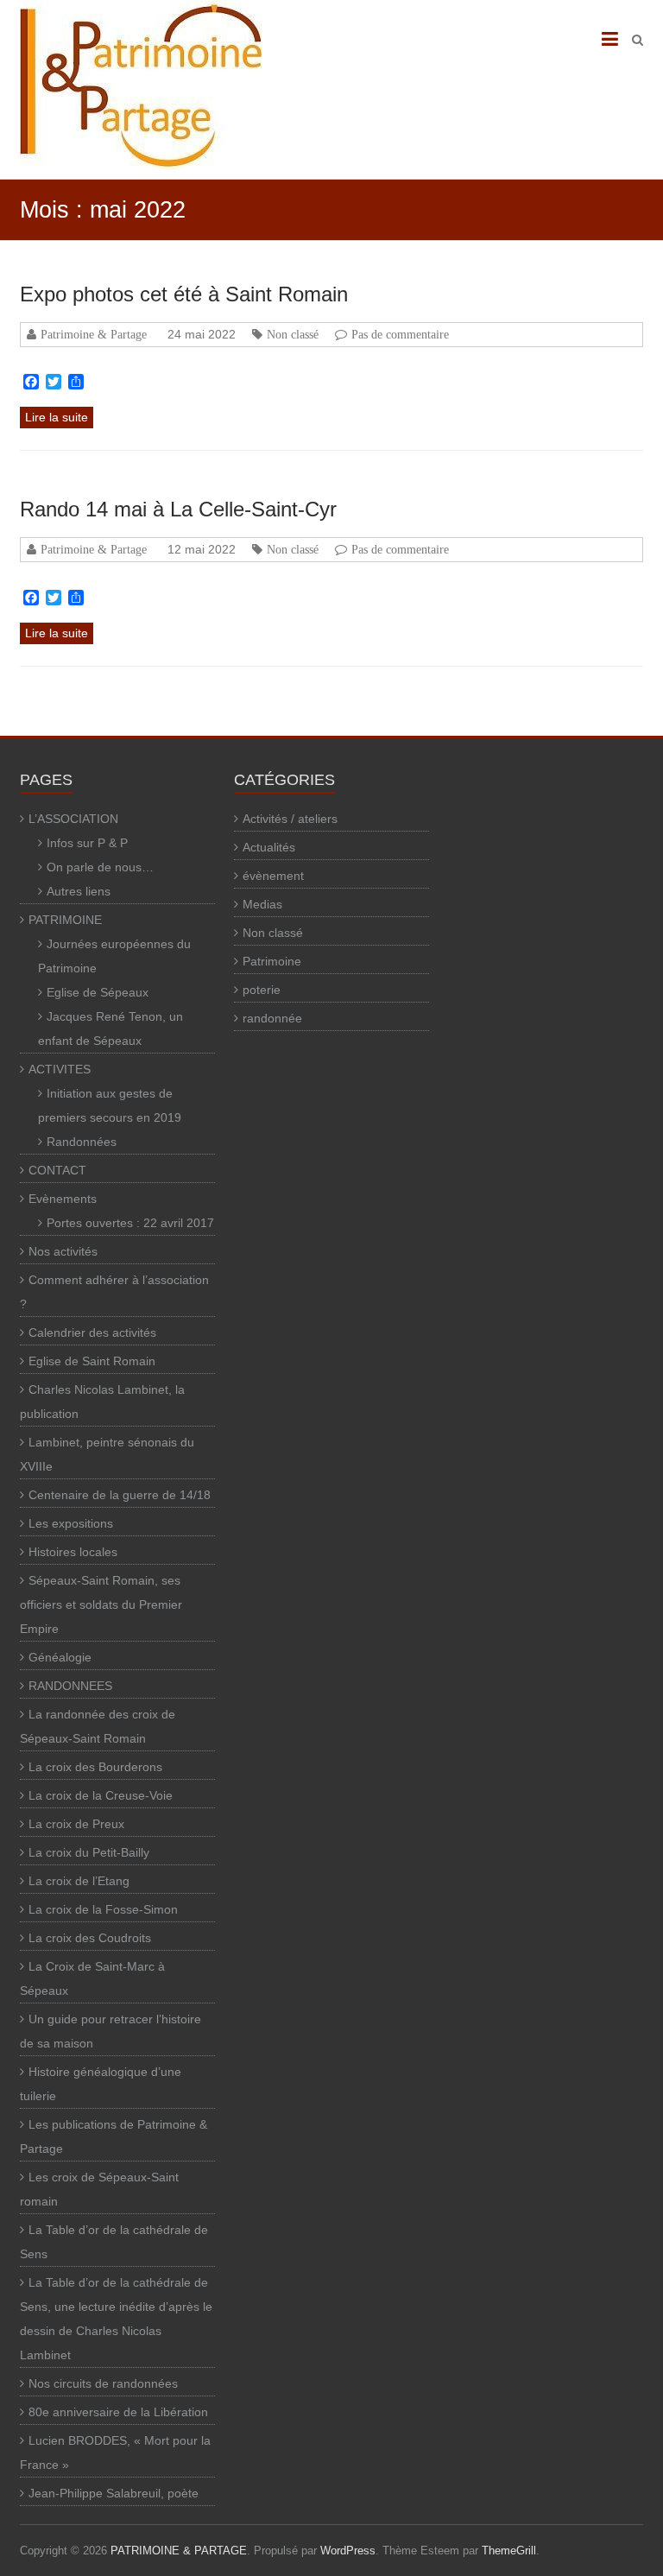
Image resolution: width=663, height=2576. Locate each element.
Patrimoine (272, 961)
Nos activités (63, 1251)
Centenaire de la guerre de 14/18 (120, 1495)
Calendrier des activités (92, 1332)
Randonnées (82, 1142)
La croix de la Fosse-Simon (103, 1909)
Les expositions (71, 1523)
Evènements (63, 1199)
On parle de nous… (100, 867)
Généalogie (60, 1657)
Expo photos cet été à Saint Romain (184, 294)
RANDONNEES (70, 1686)
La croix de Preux (76, 1824)
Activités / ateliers (290, 819)
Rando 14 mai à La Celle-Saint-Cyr (178, 509)
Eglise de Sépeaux (98, 992)
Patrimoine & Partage (94, 334)
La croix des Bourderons (95, 1767)
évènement (273, 876)
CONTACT (57, 1170)
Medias (262, 904)
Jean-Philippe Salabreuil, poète (114, 2493)
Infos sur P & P (87, 843)
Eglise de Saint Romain (92, 1361)
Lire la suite (57, 417)
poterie (262, 990)
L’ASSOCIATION (73, 819)
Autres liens (79, 891)
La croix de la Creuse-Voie (101, 1795)
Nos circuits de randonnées (103, 2383)
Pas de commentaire (400, 334)
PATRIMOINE (65, 920)
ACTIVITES (60, 1069)
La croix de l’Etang (79, 1881)
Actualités (269, 847)
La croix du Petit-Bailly (89, 1852)
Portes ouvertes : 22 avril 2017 (130, 1223)
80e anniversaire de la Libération (118, 2412)
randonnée (272, 1018)
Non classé (293, 334)
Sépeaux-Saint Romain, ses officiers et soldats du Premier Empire (101, 1604)
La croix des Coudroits (90, 1938)
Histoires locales (73, 1552)
